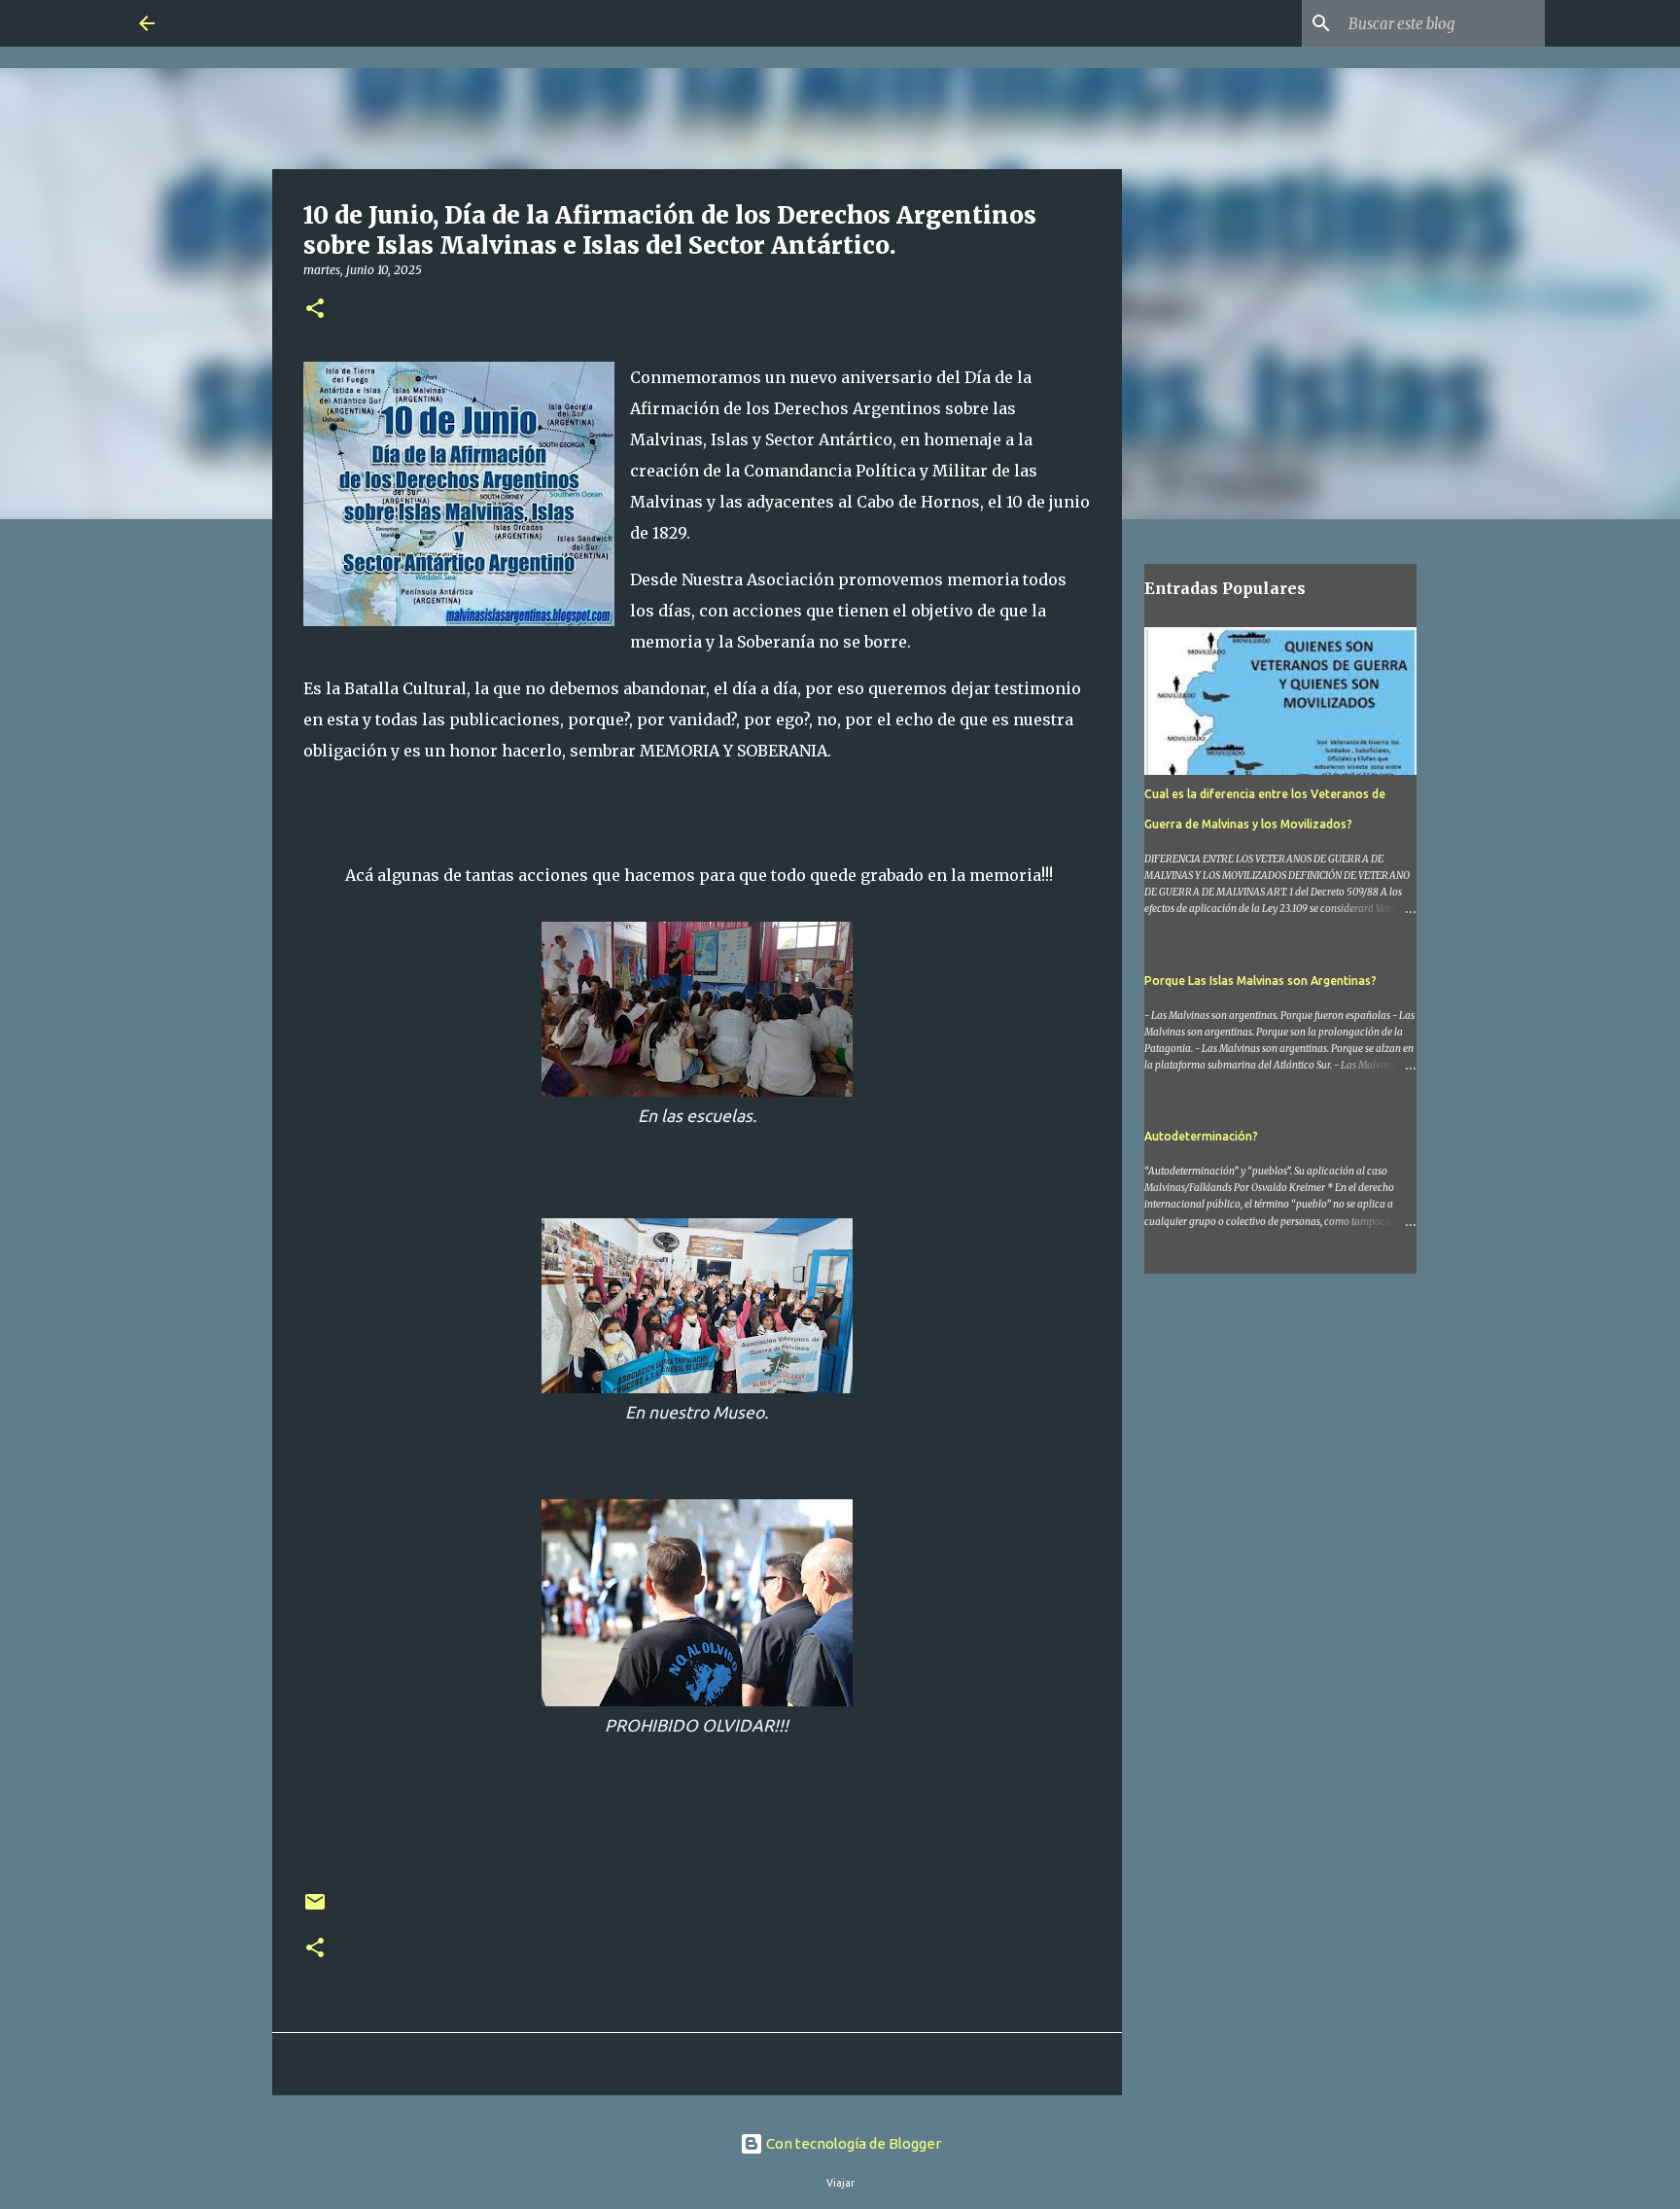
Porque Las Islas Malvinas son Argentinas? (1260, 981)
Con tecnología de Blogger (852, 2143)
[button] (315, 310)
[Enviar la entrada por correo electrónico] (315, 1909)
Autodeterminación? (1201, 1136)
